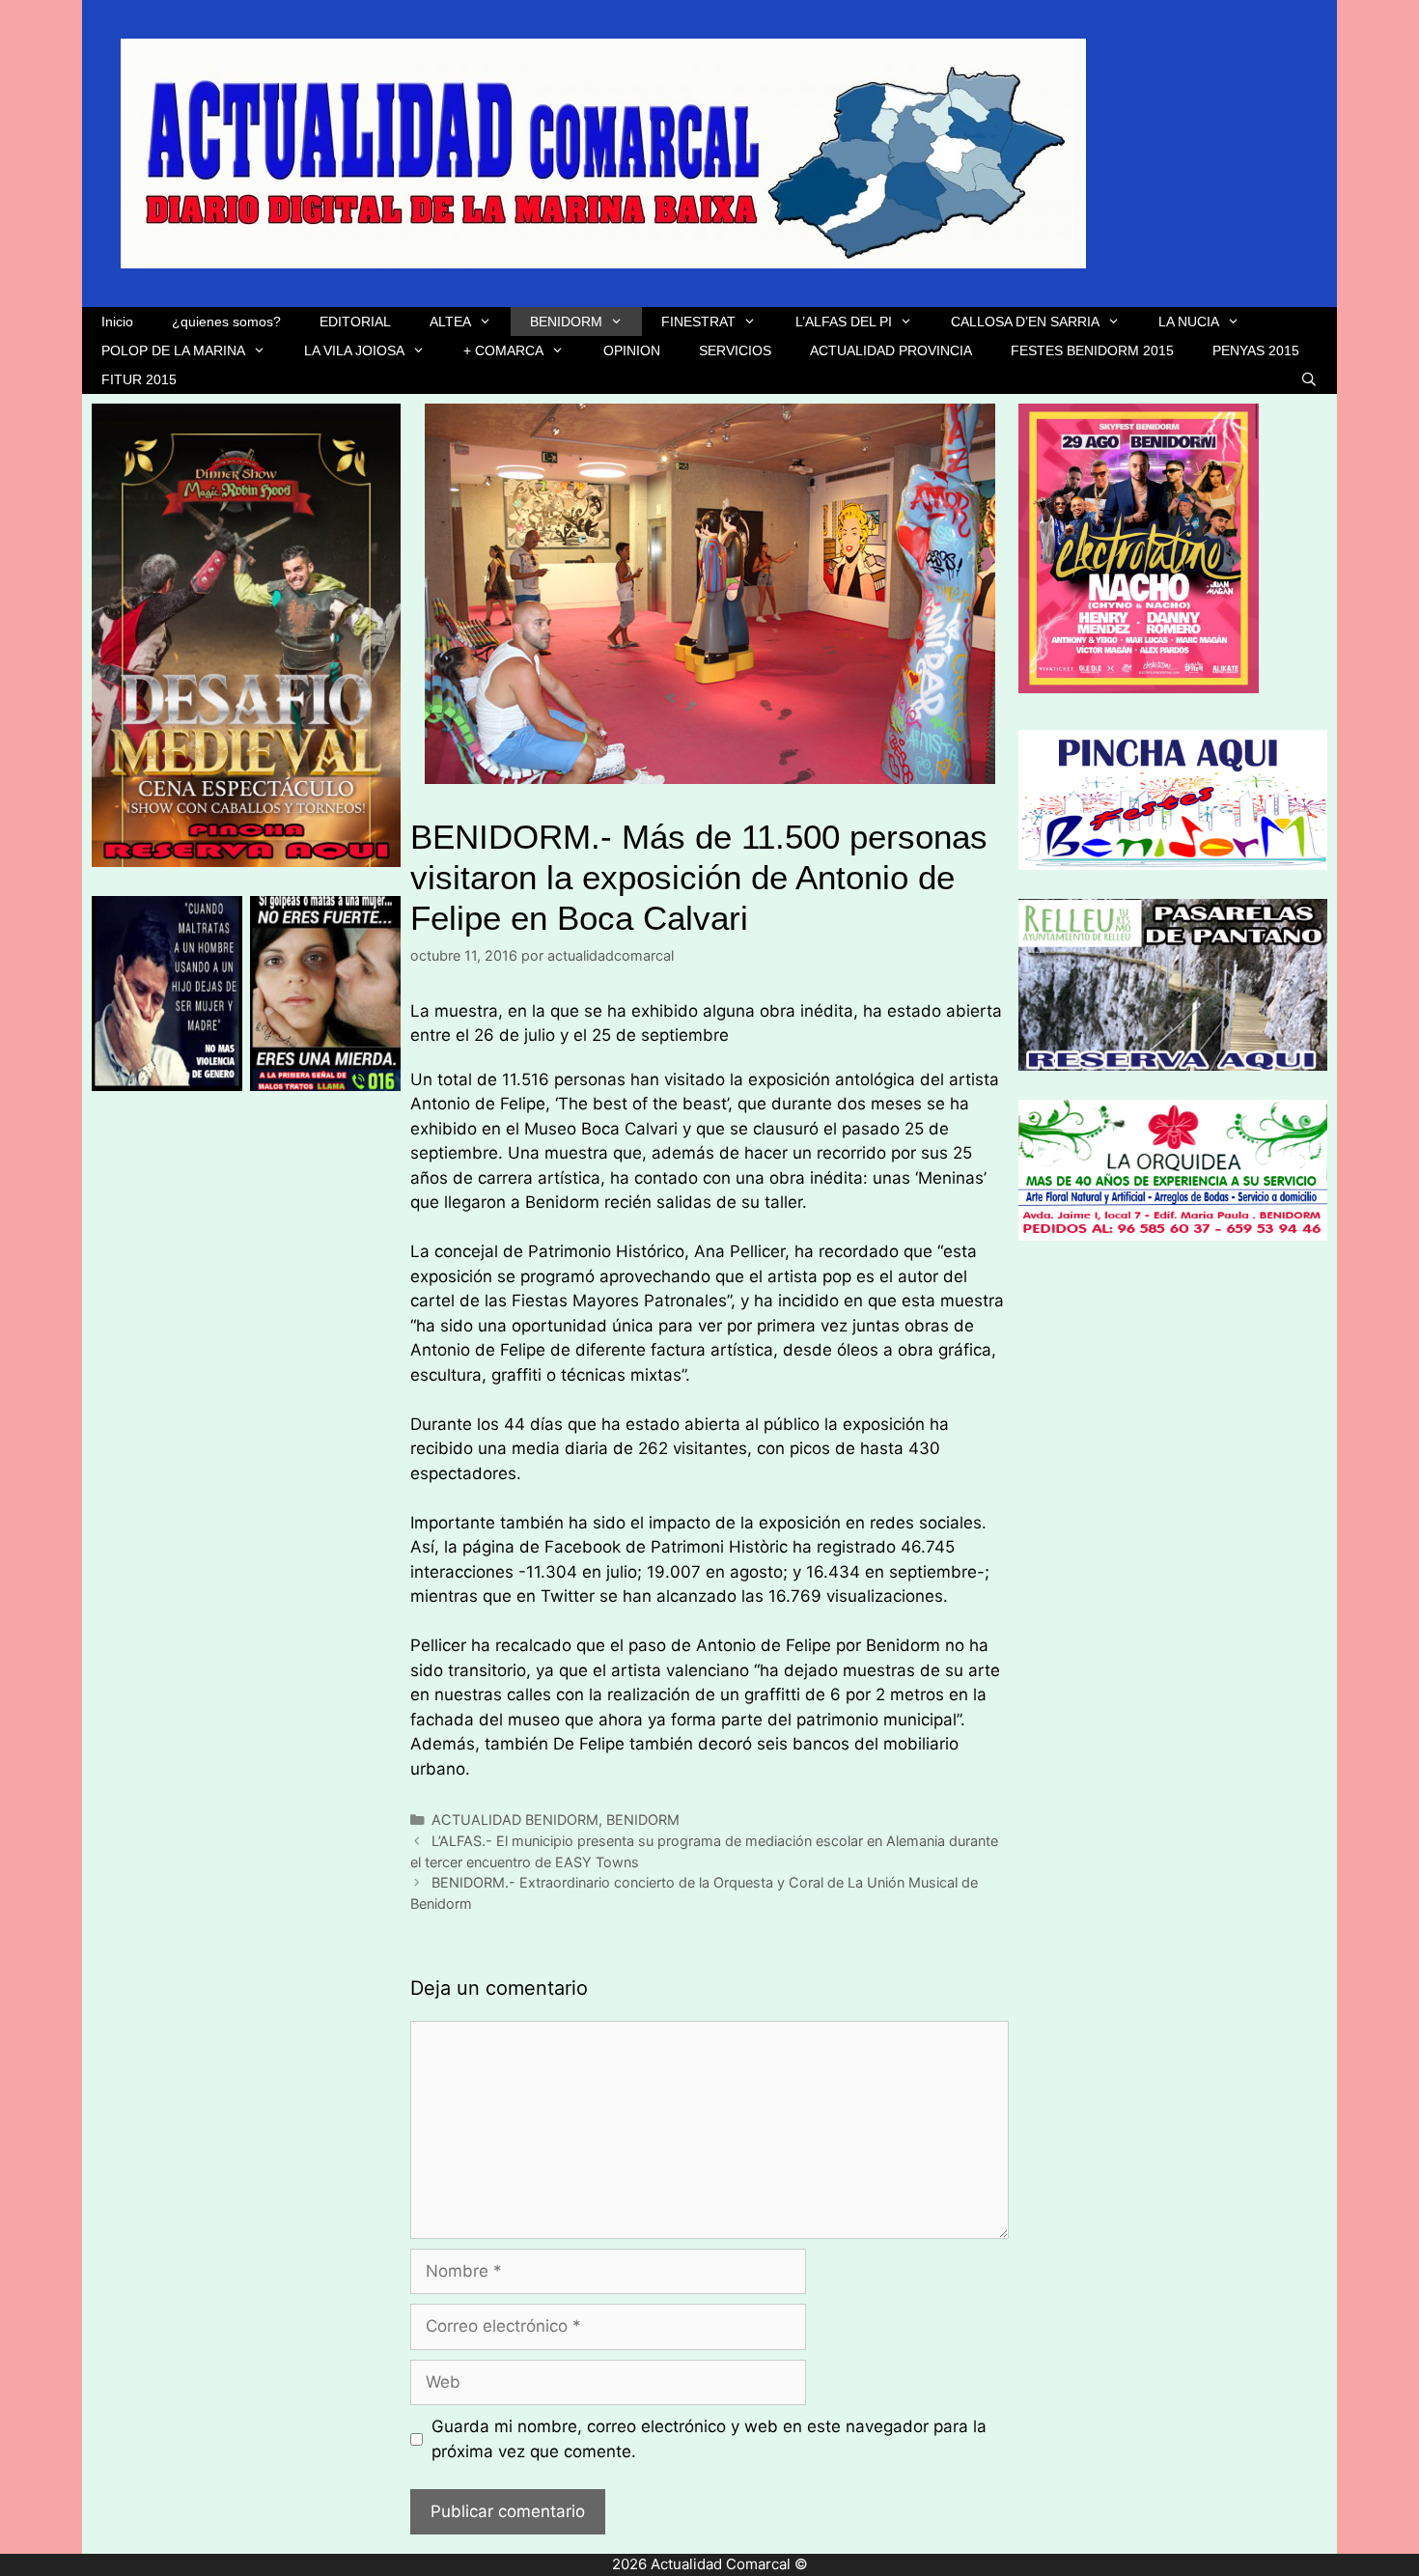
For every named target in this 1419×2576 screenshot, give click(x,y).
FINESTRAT (698, 322)
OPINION (632, 350)
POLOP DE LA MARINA (173, 350)
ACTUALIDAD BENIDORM (515, 1820)
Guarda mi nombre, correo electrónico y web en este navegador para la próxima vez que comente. (709, 2439)
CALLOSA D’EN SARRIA (1025, 322)
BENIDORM (566, 322)
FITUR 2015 (139, 379)
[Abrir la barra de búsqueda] (1309, 379)
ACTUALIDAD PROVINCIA (891, 350)
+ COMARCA (503, 350)
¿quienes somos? (226, 322)
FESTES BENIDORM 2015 (1092, 350)
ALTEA (450, 322)
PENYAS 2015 (1256, 350)
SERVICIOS (735, 350)
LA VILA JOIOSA (354, 350)
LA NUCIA (1189, 322)
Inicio (117, 322)
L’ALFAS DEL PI (844, 322)
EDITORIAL (355, 322)
